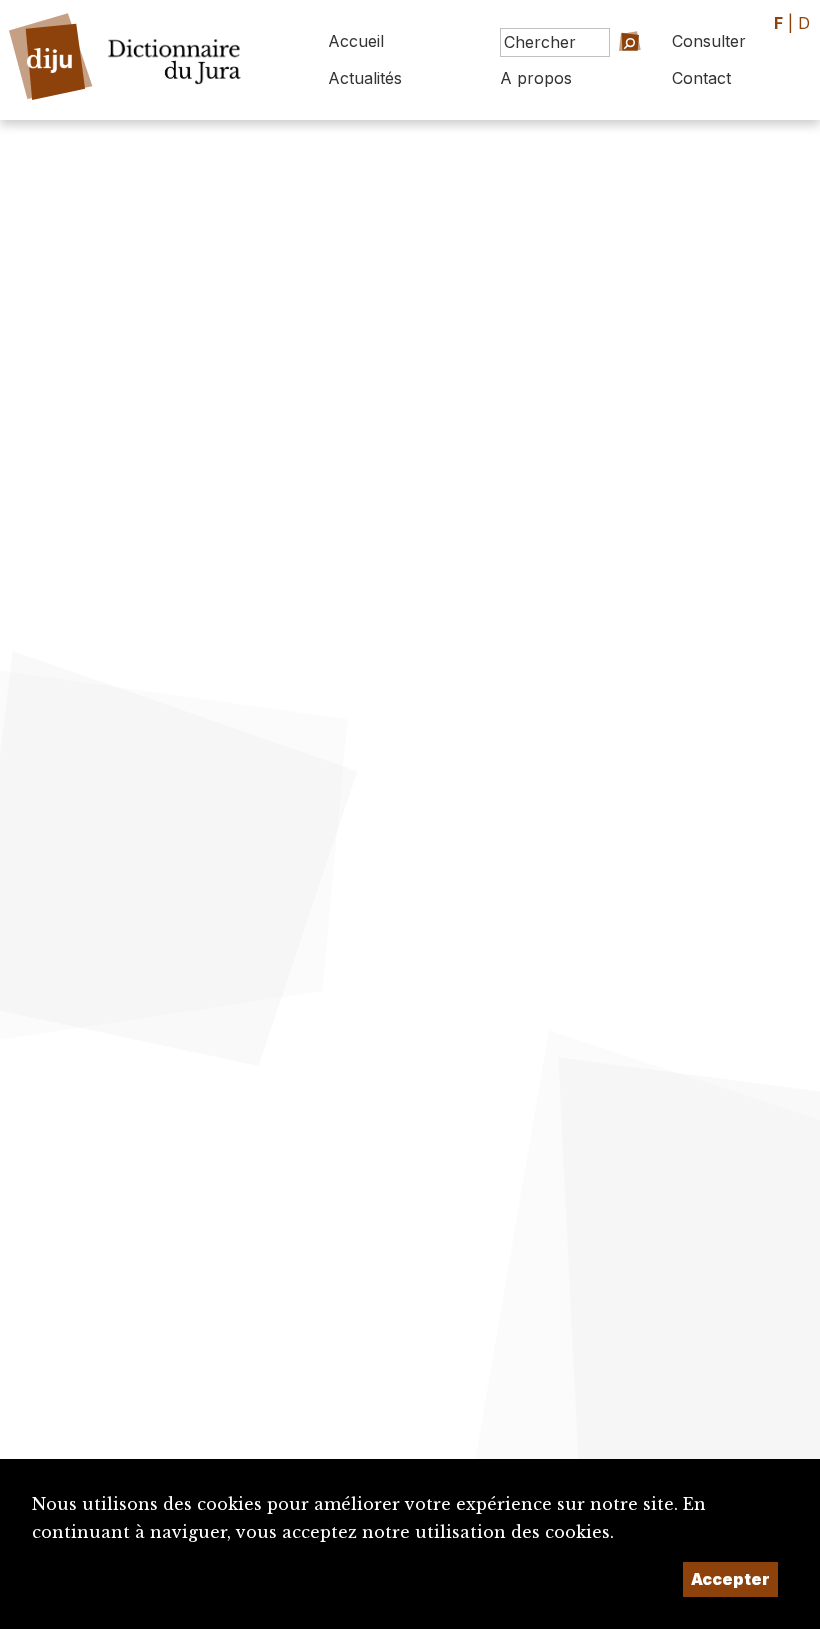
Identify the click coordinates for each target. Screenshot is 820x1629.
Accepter (730, 1579)
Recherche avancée (606, 84)
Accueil (356, 41)
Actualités (365, 78)
